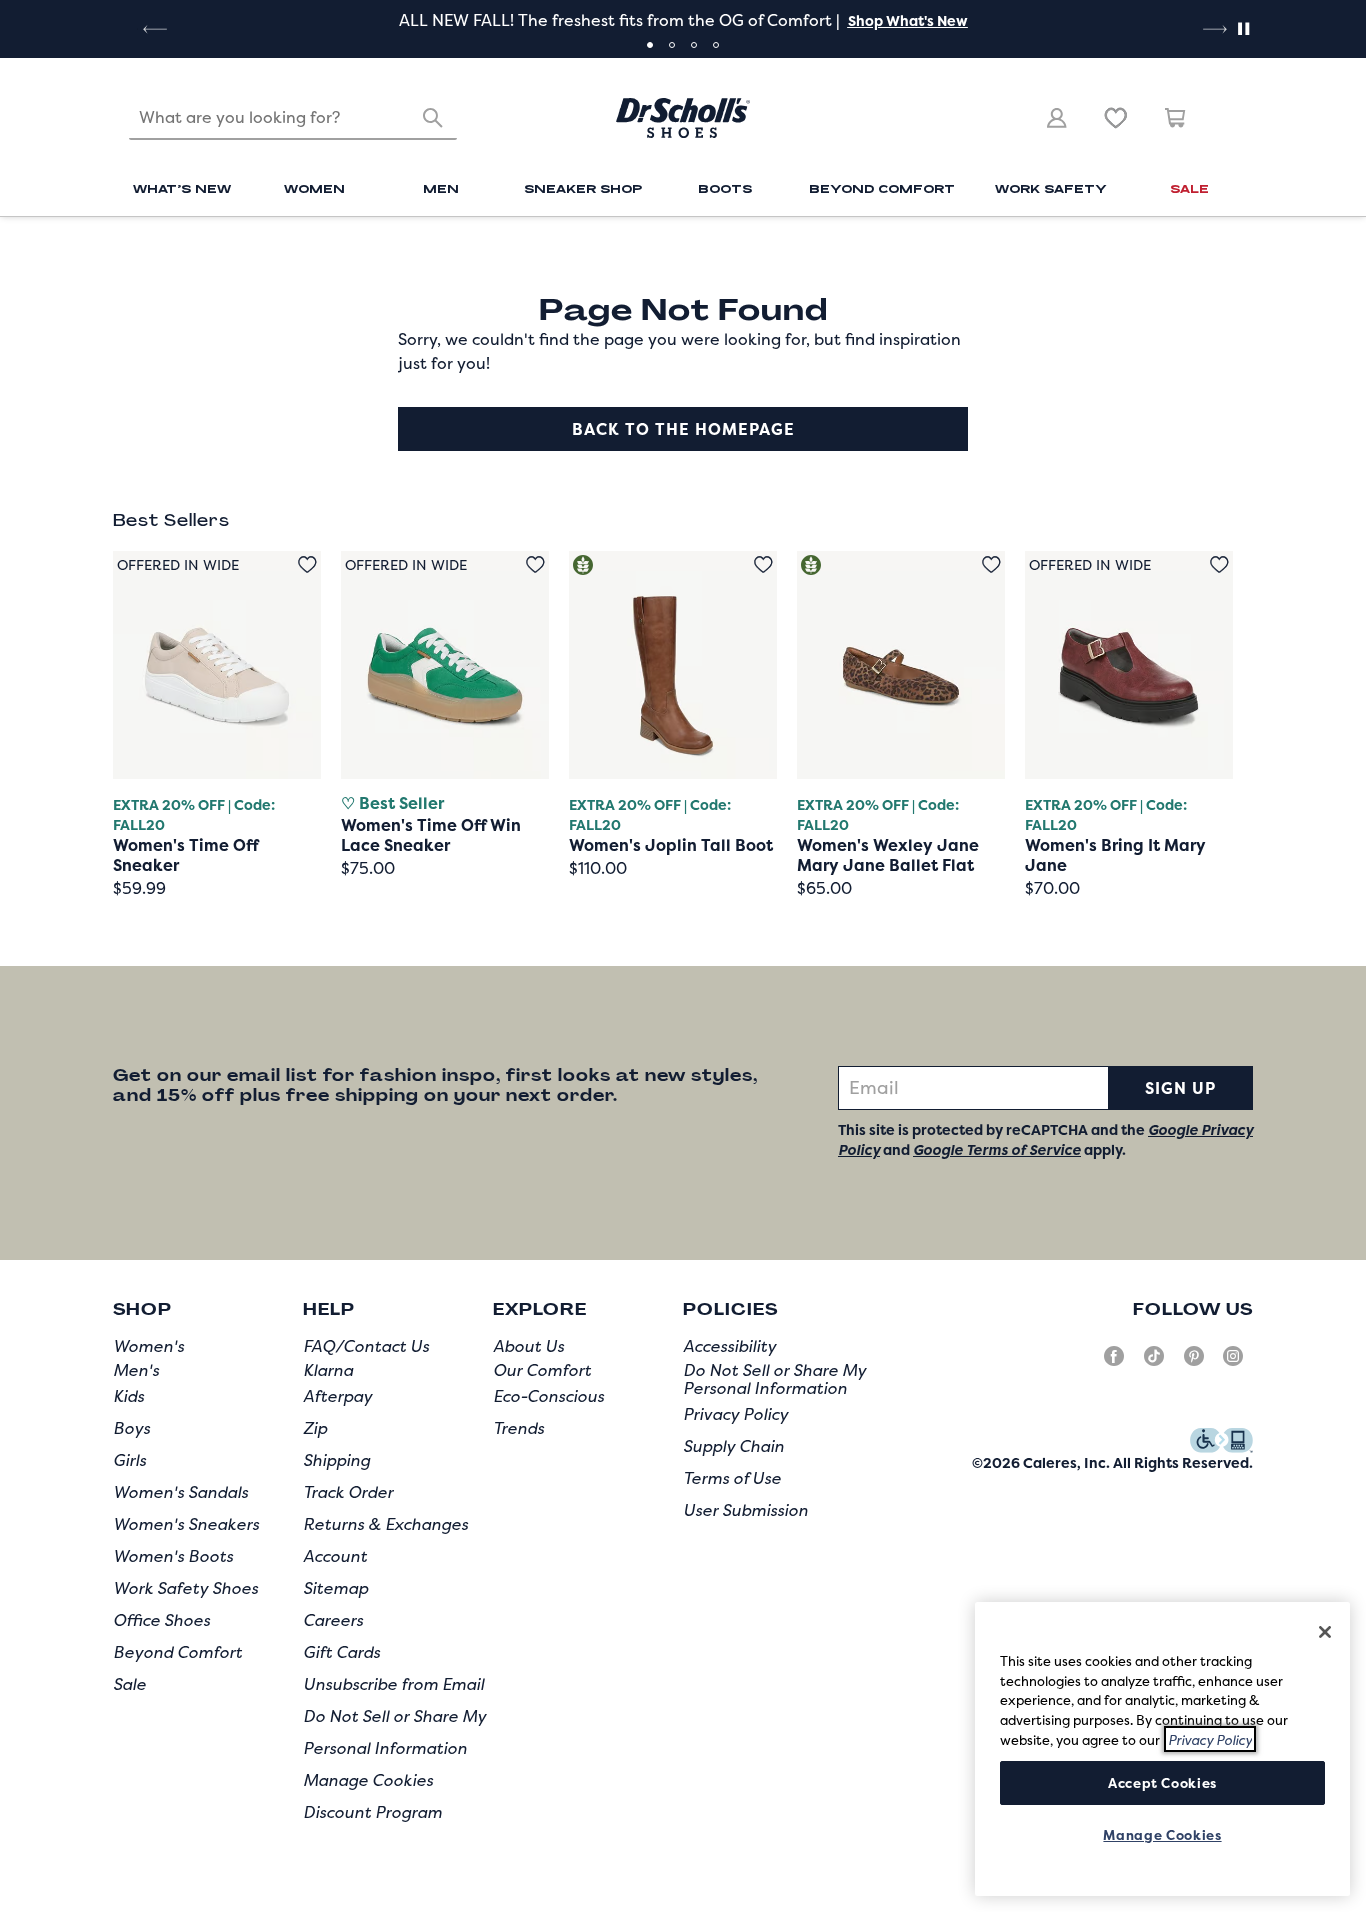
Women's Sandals (180, 1492)
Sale (129, 1684)
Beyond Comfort (177, 1652)
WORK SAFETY (1051, 188)
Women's (148, 1346)
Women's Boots (173, 1556)
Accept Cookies (1162, 1782)
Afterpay (337, 1396)
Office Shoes (161, 1620)
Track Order (348, 1492)
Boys (131, 1428)
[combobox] (293, 118)
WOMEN (314, 188)
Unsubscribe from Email (393, 1684)
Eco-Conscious (548, 1396)
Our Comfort (542, 1370)
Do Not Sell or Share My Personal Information (774, 1379)
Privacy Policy (735, 1414)
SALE (1189, 188)
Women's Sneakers (186, 1524)
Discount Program (372, 1812)
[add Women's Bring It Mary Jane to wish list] (1219, 564)
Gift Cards (341, 1652)
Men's (136, 1370)
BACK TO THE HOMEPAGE (683, 429)
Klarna (328, 1370)
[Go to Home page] (683, 117)
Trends (518, 1428)
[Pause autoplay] (1243, 29)
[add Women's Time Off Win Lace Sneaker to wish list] (535, 564)
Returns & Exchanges (385, 1524)
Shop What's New (908, 20)
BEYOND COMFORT (882, 188)
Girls (129, 1460)
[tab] (650, 45)
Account (335, 1556)
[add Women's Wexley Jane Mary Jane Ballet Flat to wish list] (991, 564)
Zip (315, 1428)
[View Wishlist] (1116, 118)
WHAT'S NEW (182, 188)
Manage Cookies (368, 1780)
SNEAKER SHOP (583, 188)
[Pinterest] (1194, 1364)
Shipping (336, 1460)
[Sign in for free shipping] (1057, 118)
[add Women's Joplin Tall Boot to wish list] (763, 564)
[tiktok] (1154, 1364)
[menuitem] (182, 191)
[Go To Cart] (1176, 118)
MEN (441, 188)
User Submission (745, 1510)
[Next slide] (1213, 29)
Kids (128, 1396)
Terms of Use (732, 1478)
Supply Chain (733, 1446)
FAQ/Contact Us (366, 1346)
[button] (906, 20)
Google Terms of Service (997, 1149)
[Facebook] (1114, 1364)
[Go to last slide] (153, 29)
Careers (333, 1620)
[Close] (1325, 1632)
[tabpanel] (683, 20)
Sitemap (335, 1588)
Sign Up (1180, 1088)
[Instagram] (1233, 1364)
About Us (528, 1346)
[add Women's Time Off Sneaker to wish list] (307, 564)
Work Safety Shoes (185, 1588)
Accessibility (729, 1346)
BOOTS (725, 188)
